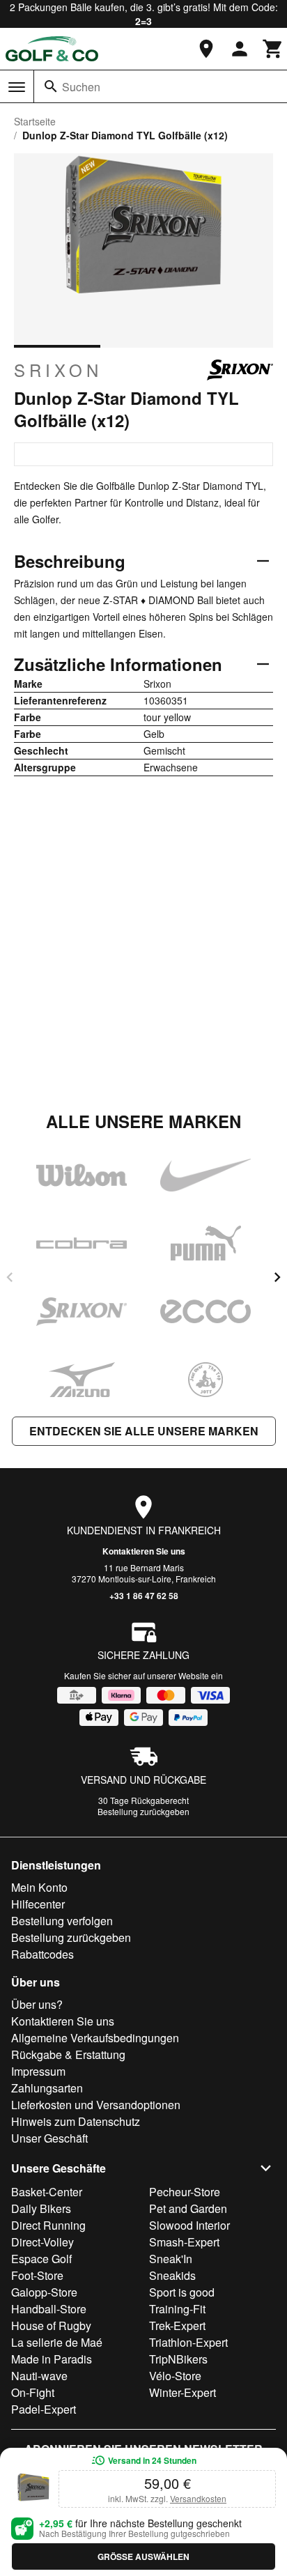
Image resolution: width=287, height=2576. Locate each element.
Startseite (35, 121)
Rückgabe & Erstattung (68, 2054)
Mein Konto (39, 1887)
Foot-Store (37, 2275)
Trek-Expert (177, 2326)
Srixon (58, 370)
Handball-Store (49, 2309)
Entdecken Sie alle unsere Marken (144, 1431)
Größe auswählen (143, 2556)
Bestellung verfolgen (62, 1921)
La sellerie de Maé (57, 2342)
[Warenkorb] (273, 49)
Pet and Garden (188, 2208)
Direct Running (48, 2225)
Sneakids (172, 2275)
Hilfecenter (38, 1904)
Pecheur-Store (185, 2192)
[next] (277, 1277)
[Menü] (17, 87)
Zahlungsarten (47, 2088)
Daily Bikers (41, 2208)
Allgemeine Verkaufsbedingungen (95, 2038)
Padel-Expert (44, 2409)
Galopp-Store (44, 2292)
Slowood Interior (189, 2225)
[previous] (10, 1277)
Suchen (81, 87)
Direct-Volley (42, 2242)
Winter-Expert (183, 2392)
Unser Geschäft (49, 2138)
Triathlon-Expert (188, 2342)
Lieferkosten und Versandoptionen (96, 2105)
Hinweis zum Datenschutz (76, 2121)
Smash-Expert (184, 2242)
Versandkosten (198, 2498)
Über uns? (37, 2004)
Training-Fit (177, 2309)
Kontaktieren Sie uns (144, 1551)
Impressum (38, 2071)
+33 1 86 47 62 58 (144, 1596)
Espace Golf (41, 2259)
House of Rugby (51, 2326)
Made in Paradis (52, 2359)
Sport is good (182, 2292)
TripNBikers (178, 2359)
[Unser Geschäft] (206, 49)
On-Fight (33, 2392)
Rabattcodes (42, 1954)
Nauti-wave (39, 2376)
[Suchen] (51, 86)
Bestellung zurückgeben (143, 1811)
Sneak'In (171, 2259)
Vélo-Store (175, 2376)
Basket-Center (47, 2192)
